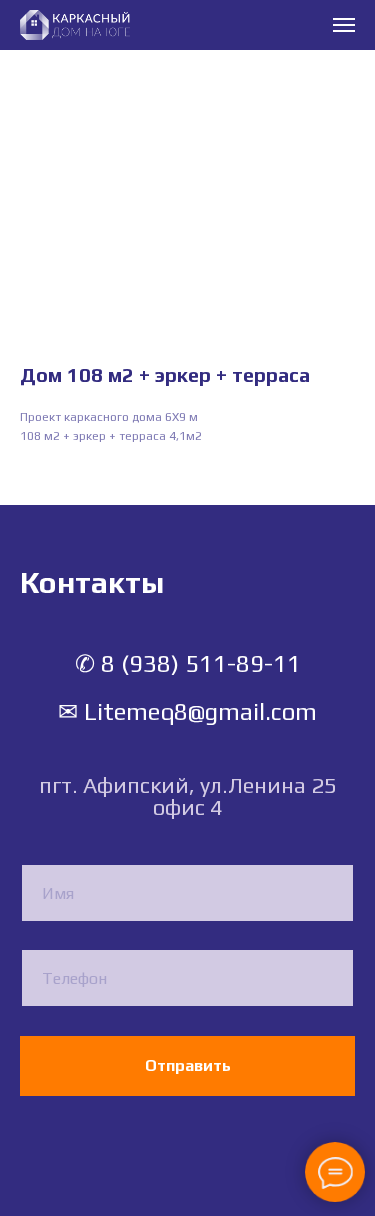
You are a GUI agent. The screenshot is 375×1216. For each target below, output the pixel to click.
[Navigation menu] (344, 25)
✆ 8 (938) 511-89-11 (188, 663)
